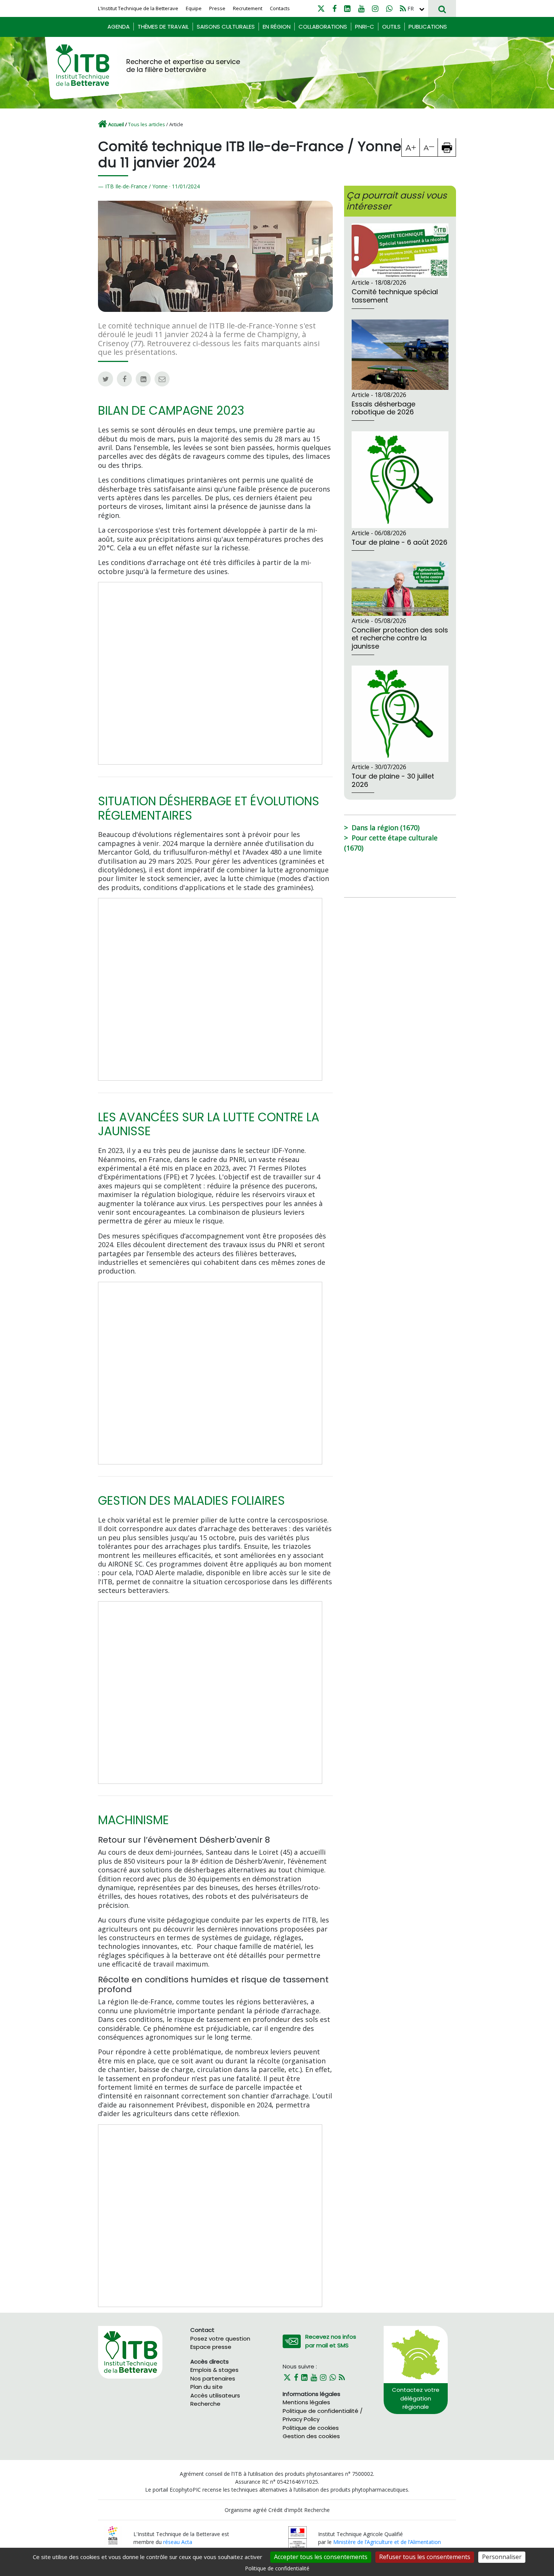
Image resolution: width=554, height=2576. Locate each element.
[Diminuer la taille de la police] (429, 147)
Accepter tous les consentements (321, 2557)
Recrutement (248, 8)
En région (277, 27)
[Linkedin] (347, 8)
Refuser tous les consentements (425, 2557)
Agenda (119, 27)
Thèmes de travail (163, 27)
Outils (391, 27)
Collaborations (323, 27)
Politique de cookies (311, 2428)
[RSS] (403, 8)
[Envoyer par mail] (162, 379)
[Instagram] (375, 8)
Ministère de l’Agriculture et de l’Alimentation (387, 2542)
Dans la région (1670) (386, 828)
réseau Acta (178, 2542)
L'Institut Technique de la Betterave (138, 8)
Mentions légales (306, 2402)
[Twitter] (321, 8)
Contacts (280, 8)
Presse (217, 8)
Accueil (116, 124)
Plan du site (207, 2387)
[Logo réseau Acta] (113, 2535)
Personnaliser (502, 2557)
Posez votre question (220, 2339)
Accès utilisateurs (215, 2395)
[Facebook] (334, 8)
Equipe (194, 8)
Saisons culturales (226, 27)
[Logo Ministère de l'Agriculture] (298, 2537)
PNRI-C (365, 27)
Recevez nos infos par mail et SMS (331, 2341)
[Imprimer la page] (447, 147)
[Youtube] (361, 8)
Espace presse (211, 2347)
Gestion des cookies (311, 2436)
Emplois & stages (214, 2370)
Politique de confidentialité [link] (277, 2568)
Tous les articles (147, 124)
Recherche (205, 2404)
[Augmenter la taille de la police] (411, 147)
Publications (428, 27)
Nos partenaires (213, 2378)
